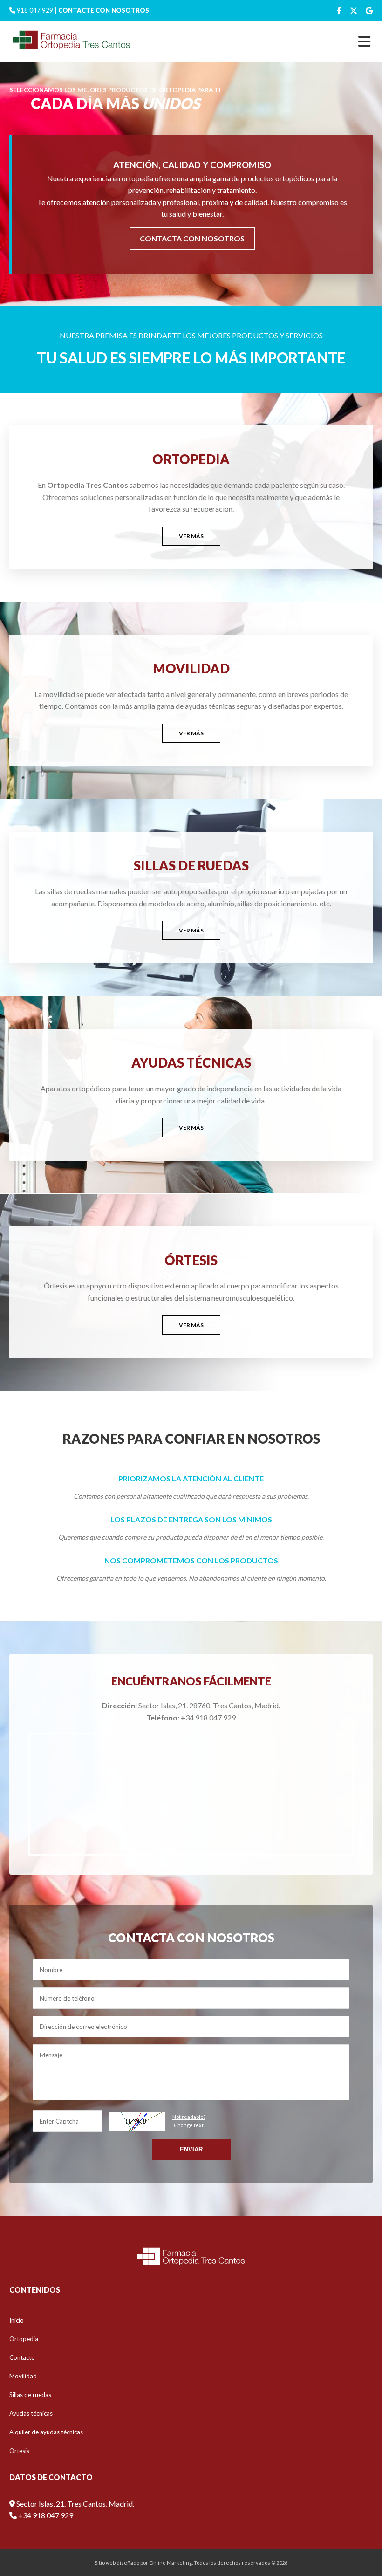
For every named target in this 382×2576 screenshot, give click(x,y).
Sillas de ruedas (30, 2395)
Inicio (17, 2320)
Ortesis (19, 2451)
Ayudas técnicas (31, 2413)
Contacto (22, 2357)
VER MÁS (191, 536)
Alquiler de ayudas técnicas (46, 2432)
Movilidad (23, 2376)
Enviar (191, 2149)
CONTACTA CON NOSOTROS (192, 238)
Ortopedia (24, 2339)
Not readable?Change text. (189, 2121)
